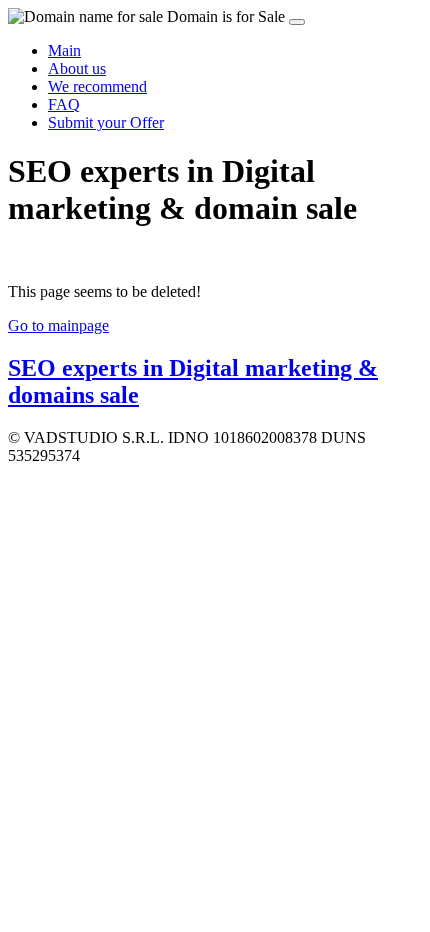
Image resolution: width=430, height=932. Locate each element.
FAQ (64, 104)
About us (77, 68)
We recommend (97, 86)
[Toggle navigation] (297, 22)
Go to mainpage (58, 325)
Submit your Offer (106, 122)
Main (64, 50)
